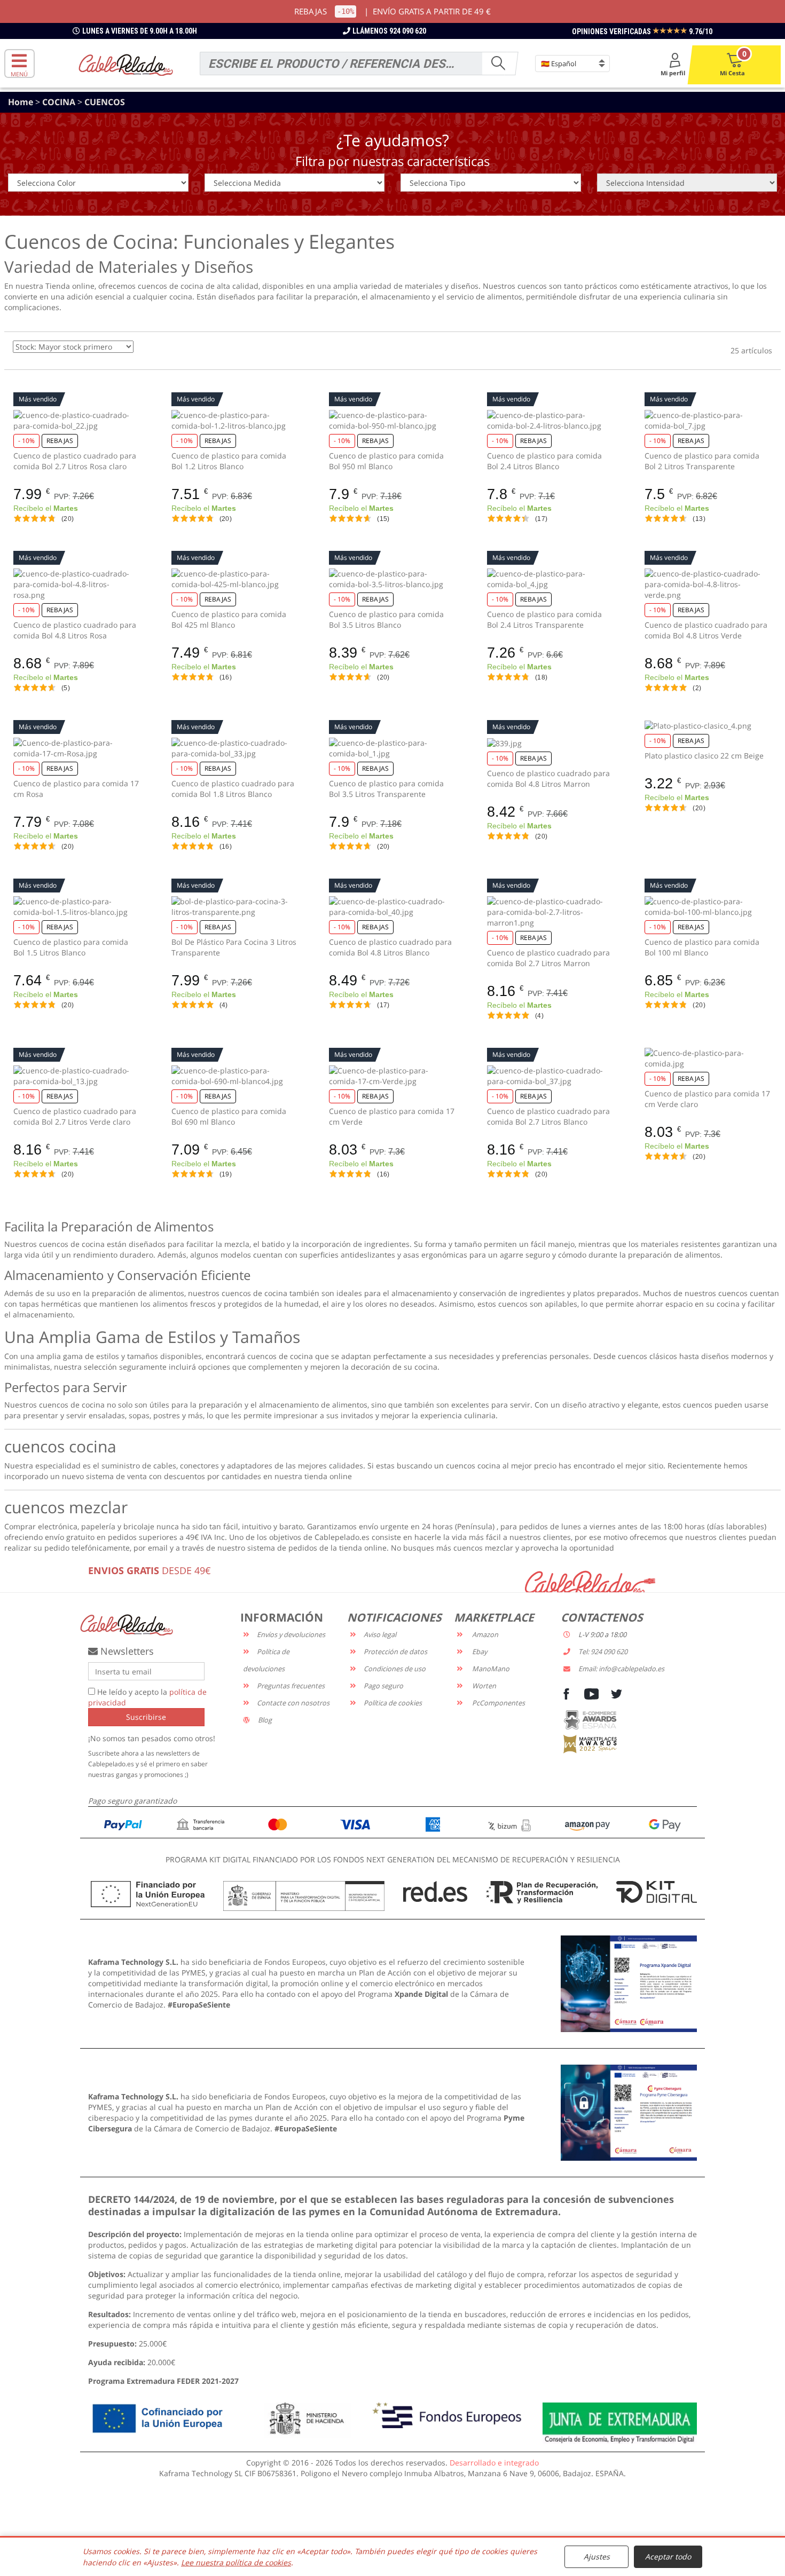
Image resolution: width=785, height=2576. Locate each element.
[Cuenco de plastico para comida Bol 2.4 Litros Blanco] (551, 421)
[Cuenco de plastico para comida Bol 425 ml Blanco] (235, 579)
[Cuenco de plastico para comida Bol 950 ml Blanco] (392, 421)
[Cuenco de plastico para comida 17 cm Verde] (392, 1076)
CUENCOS (105, 102)
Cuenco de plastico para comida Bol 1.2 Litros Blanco (229, 461)
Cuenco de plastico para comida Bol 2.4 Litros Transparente (544, 619)
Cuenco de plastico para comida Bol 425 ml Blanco (229, 619)
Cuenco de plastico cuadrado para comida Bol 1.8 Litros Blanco (233, 789)
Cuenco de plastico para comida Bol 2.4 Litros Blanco (544, 461)
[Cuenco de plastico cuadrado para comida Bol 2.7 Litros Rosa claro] (77, 421)
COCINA (60, 102)
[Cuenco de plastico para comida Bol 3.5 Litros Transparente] (392, 748)
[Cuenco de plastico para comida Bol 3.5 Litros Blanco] (392, 579)
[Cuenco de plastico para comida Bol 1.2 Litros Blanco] (235, 421)
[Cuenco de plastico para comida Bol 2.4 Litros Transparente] (551, 579)
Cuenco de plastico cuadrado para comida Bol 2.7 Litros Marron (548, 958)
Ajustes (597, 2557)
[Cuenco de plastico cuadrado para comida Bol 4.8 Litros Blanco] (392, 907)
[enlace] (629, 1983)
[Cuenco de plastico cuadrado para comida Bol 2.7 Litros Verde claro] (77, 1076)
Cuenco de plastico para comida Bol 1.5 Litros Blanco (71, 947)
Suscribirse (146, 1717)
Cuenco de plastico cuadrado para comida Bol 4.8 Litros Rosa (75, 630)
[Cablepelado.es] (126, 64)
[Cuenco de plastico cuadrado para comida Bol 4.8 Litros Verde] (708, 584)
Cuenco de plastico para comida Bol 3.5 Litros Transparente (386, 789)
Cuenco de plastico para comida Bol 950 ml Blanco (386, 461)
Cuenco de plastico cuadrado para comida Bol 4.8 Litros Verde (706, 630)
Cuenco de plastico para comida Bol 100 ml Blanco (702, 947)
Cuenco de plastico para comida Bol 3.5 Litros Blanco (386, 619)
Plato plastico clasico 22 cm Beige (704, 756)
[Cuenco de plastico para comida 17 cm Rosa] (77, 748)
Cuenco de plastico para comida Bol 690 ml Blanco (229, 1116)
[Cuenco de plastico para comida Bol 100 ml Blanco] (708, 907)
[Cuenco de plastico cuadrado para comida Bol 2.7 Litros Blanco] (551, 1076)
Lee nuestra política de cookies (236, 2562)
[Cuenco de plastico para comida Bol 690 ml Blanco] (235, 1076)
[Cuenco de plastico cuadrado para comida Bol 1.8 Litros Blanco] (235, 748)
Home (22, 102)
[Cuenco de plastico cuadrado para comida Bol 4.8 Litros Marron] (551, 743)
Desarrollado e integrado (494, 2463)
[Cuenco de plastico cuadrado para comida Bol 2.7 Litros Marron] (551, 912)
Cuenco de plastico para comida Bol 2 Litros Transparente (702, 461)
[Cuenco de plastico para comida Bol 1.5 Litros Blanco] (77, 907)
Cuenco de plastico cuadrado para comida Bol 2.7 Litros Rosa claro (75, 461)
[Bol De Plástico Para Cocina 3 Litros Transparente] (235, 907)
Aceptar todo (668, 2557)
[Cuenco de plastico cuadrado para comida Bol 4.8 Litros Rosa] (77, 584)
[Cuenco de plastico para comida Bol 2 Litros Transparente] (708, 421)
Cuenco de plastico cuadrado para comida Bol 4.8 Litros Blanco (390, 947)
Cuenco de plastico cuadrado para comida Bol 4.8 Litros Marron (548, 779)
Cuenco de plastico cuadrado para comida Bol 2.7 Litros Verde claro (75, 1116)
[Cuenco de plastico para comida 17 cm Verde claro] (708, 1058)
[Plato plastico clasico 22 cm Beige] (708, 726)
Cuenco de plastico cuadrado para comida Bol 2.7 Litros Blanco (548, 1116)
